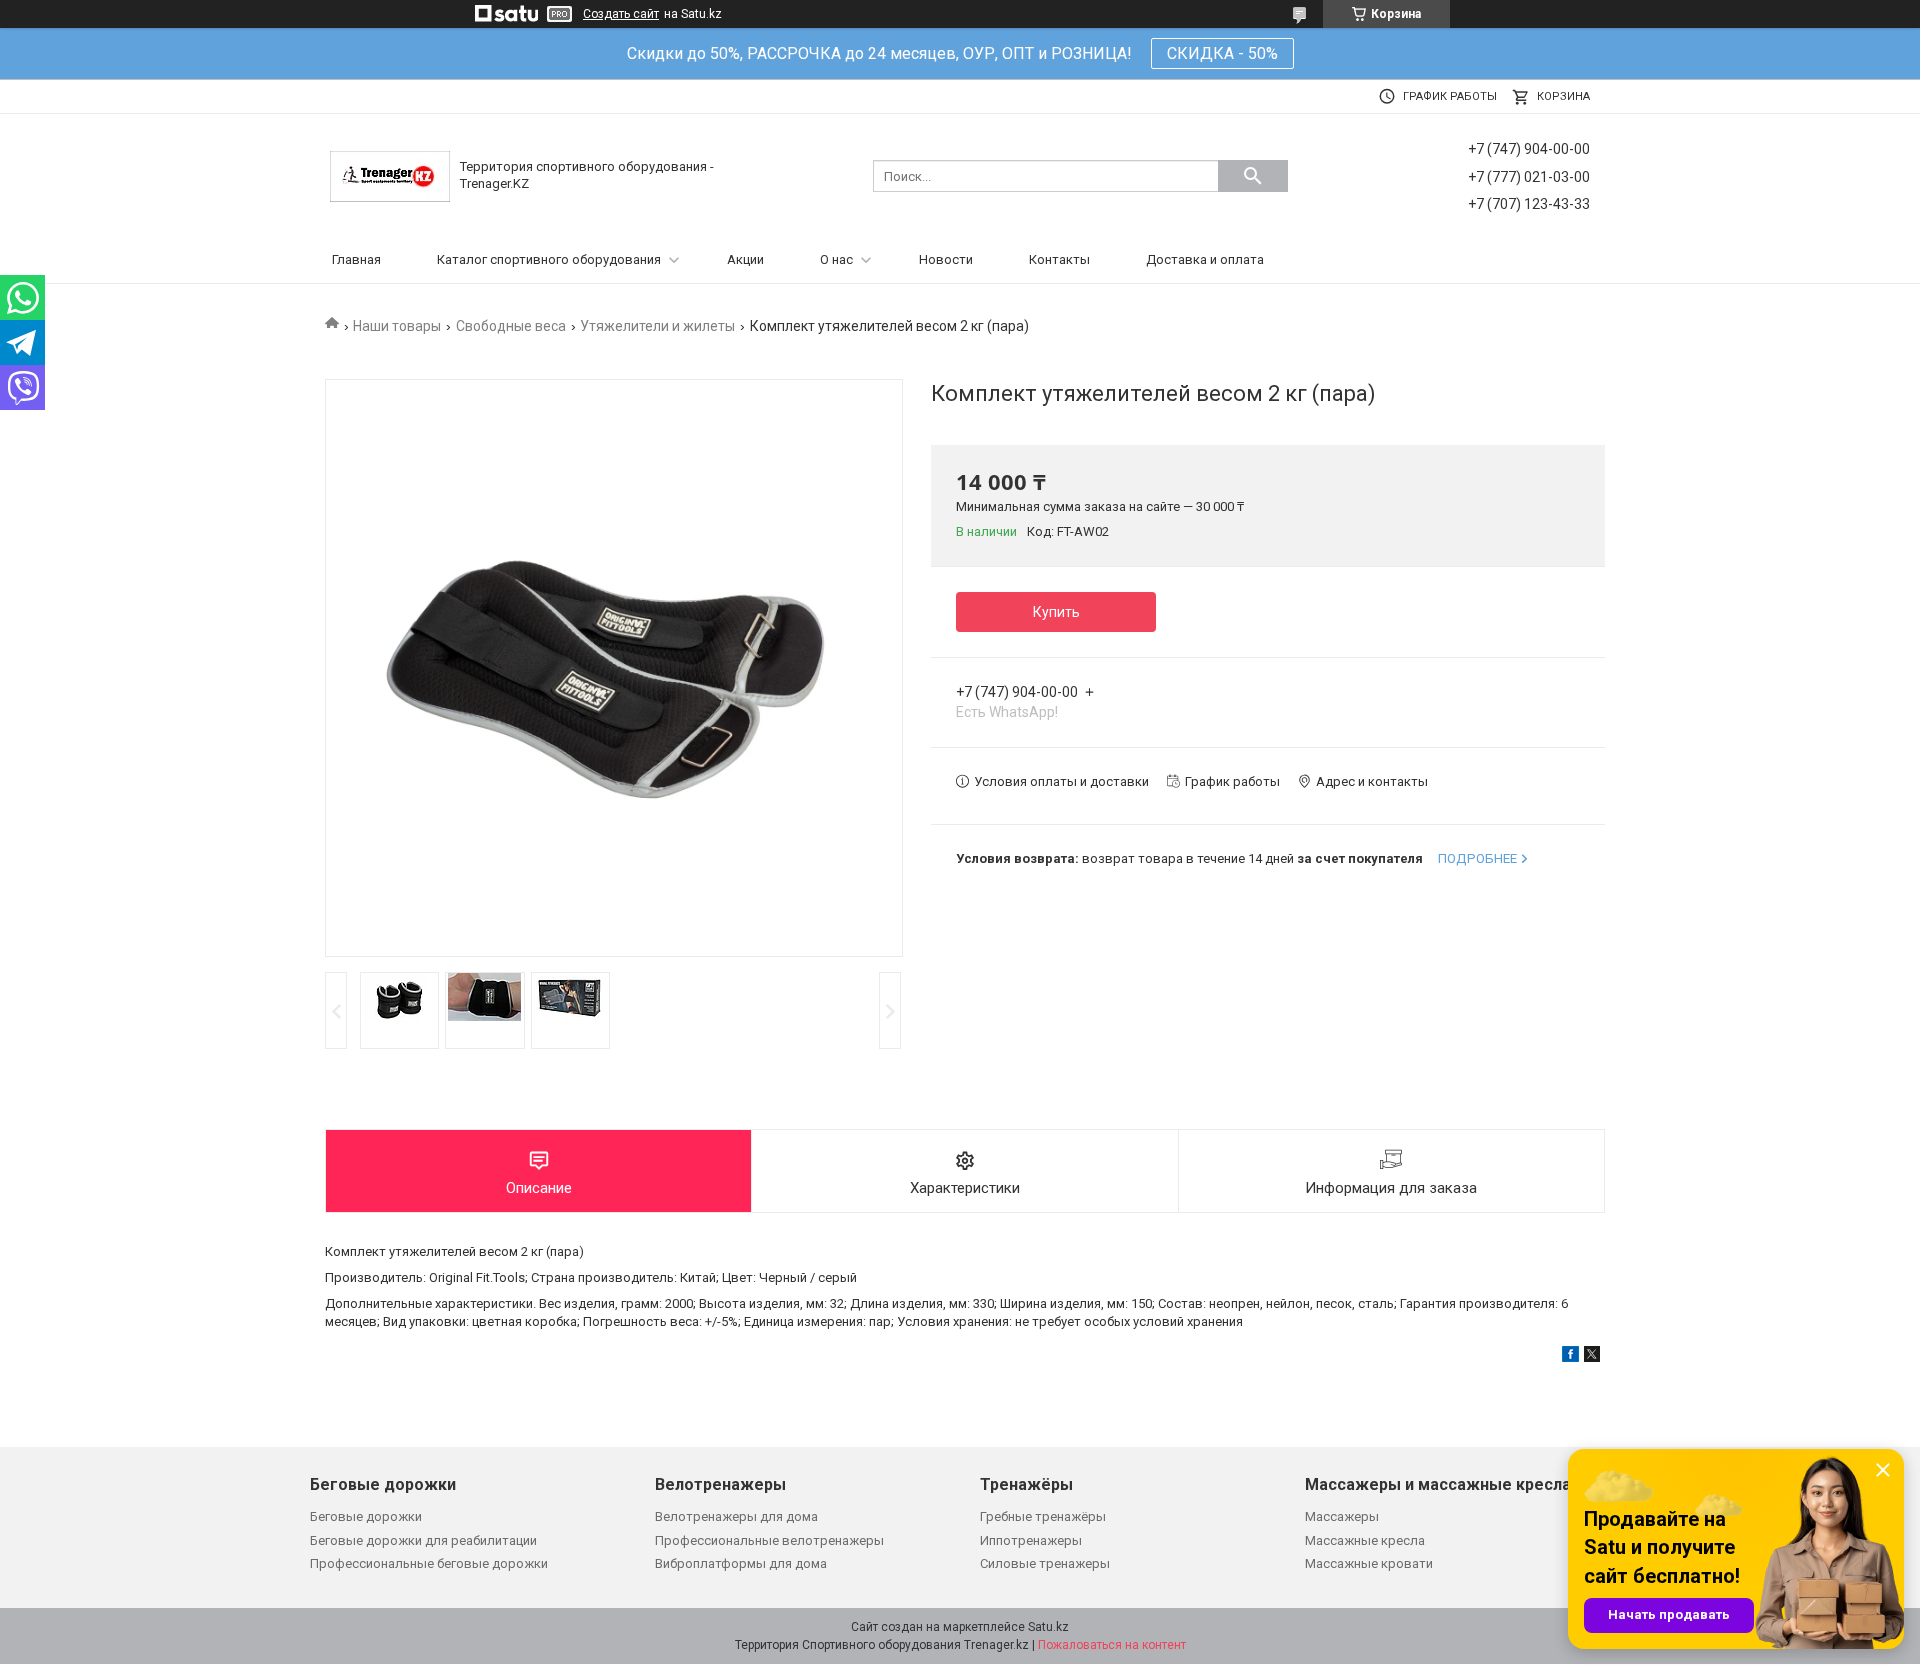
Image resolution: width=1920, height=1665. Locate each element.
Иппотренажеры (1031, 1540)
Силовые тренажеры (1045, 1563)
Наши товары (397, 326)
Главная (356, 259)
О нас (836, 259)
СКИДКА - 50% (1222, 53)
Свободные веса (511, 326)
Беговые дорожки (366, 1516)
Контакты (1059, 259)
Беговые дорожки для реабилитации (423, 1540)
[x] (1592, 1357)
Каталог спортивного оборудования (549, 259)
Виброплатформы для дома (741, 1563)
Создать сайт (621, 14)
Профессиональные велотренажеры (769, 1540)
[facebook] (1570, 1357)
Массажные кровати (1369, 1563)
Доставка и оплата (1205, 259)
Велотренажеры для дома (736, 1516)
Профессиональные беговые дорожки (429, 1563)
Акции (745, 259)
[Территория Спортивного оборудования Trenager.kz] (390, 175)
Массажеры (1342, 1516)
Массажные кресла (1365, 1540)
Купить (1056, 612)
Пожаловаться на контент (1112, 1645)
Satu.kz (1048, 1627)
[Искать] (1253, 176)
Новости (946, 259)
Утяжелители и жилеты (657, 326)
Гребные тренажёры (1043, 1516)
